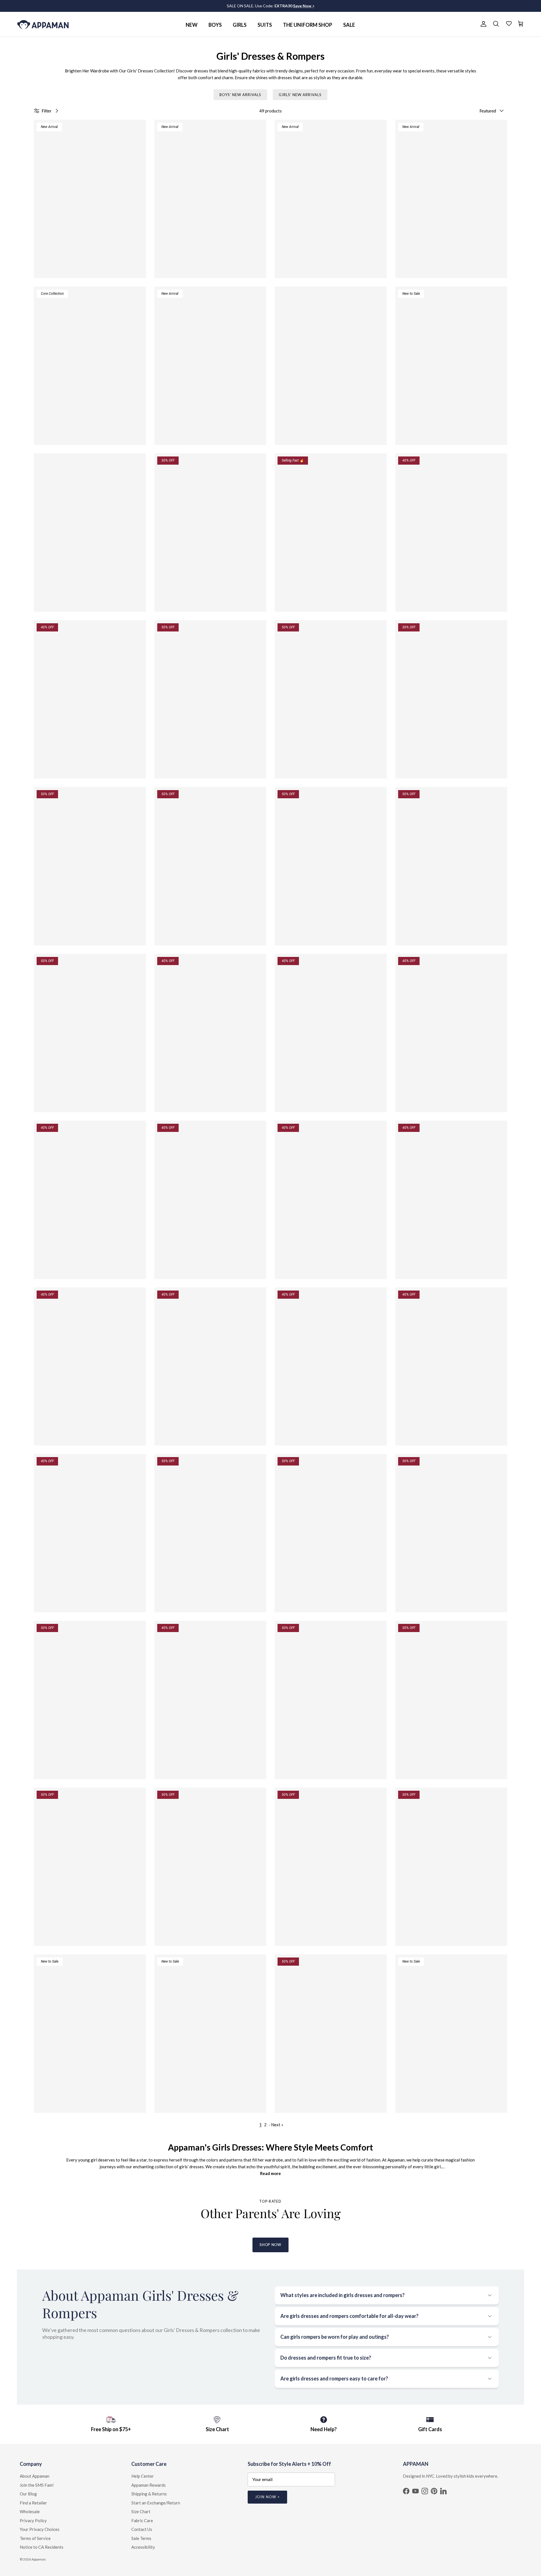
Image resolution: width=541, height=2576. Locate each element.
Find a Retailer (33, 2503)
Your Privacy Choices (40, 2529)
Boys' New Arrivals (240, 95)
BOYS (215, 25)
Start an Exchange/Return (156, 2503)
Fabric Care (142, 2520)
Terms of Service (35, 2538)
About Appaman (35, 2476)
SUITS (265, 25)
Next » (277, 2125)
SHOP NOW (270, 2245)
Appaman (39, 2559)
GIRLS (240, 25)
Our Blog (28, 2494)
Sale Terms (141, 2538)
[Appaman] (43, 24)
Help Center (143, 2476)
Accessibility (143, 2547)
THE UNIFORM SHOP (308, 25)
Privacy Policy (33, 2520)
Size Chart (141, 2511)
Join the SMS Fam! (37, 2485)
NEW (192, 25)
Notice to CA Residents (42, 2547)
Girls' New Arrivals (300, 95)
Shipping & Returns (149, 2494)
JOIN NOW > (267, 2497)
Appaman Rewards (148, 2485)
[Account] (482, 24)
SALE (349, 25)
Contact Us (142, 2529)
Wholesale (30, 2511)
